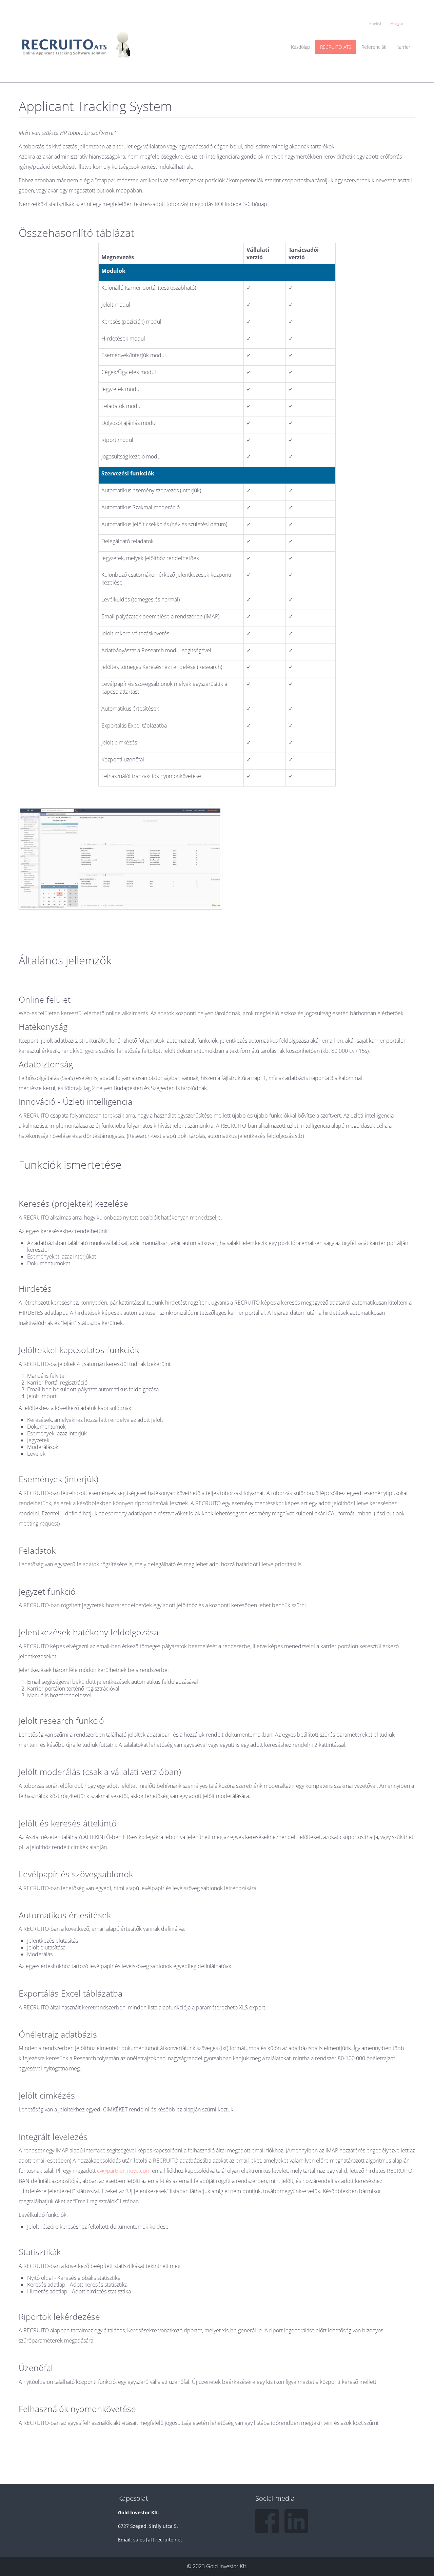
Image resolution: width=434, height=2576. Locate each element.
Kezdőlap (300, 47)
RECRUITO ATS (336, 47)
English (376, 24)
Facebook (267, 2521)
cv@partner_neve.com (124, 2171)
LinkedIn (296, 2521)
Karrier (403, 47)
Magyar (397, 24)
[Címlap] (78, 39)
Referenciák (374, 47)
